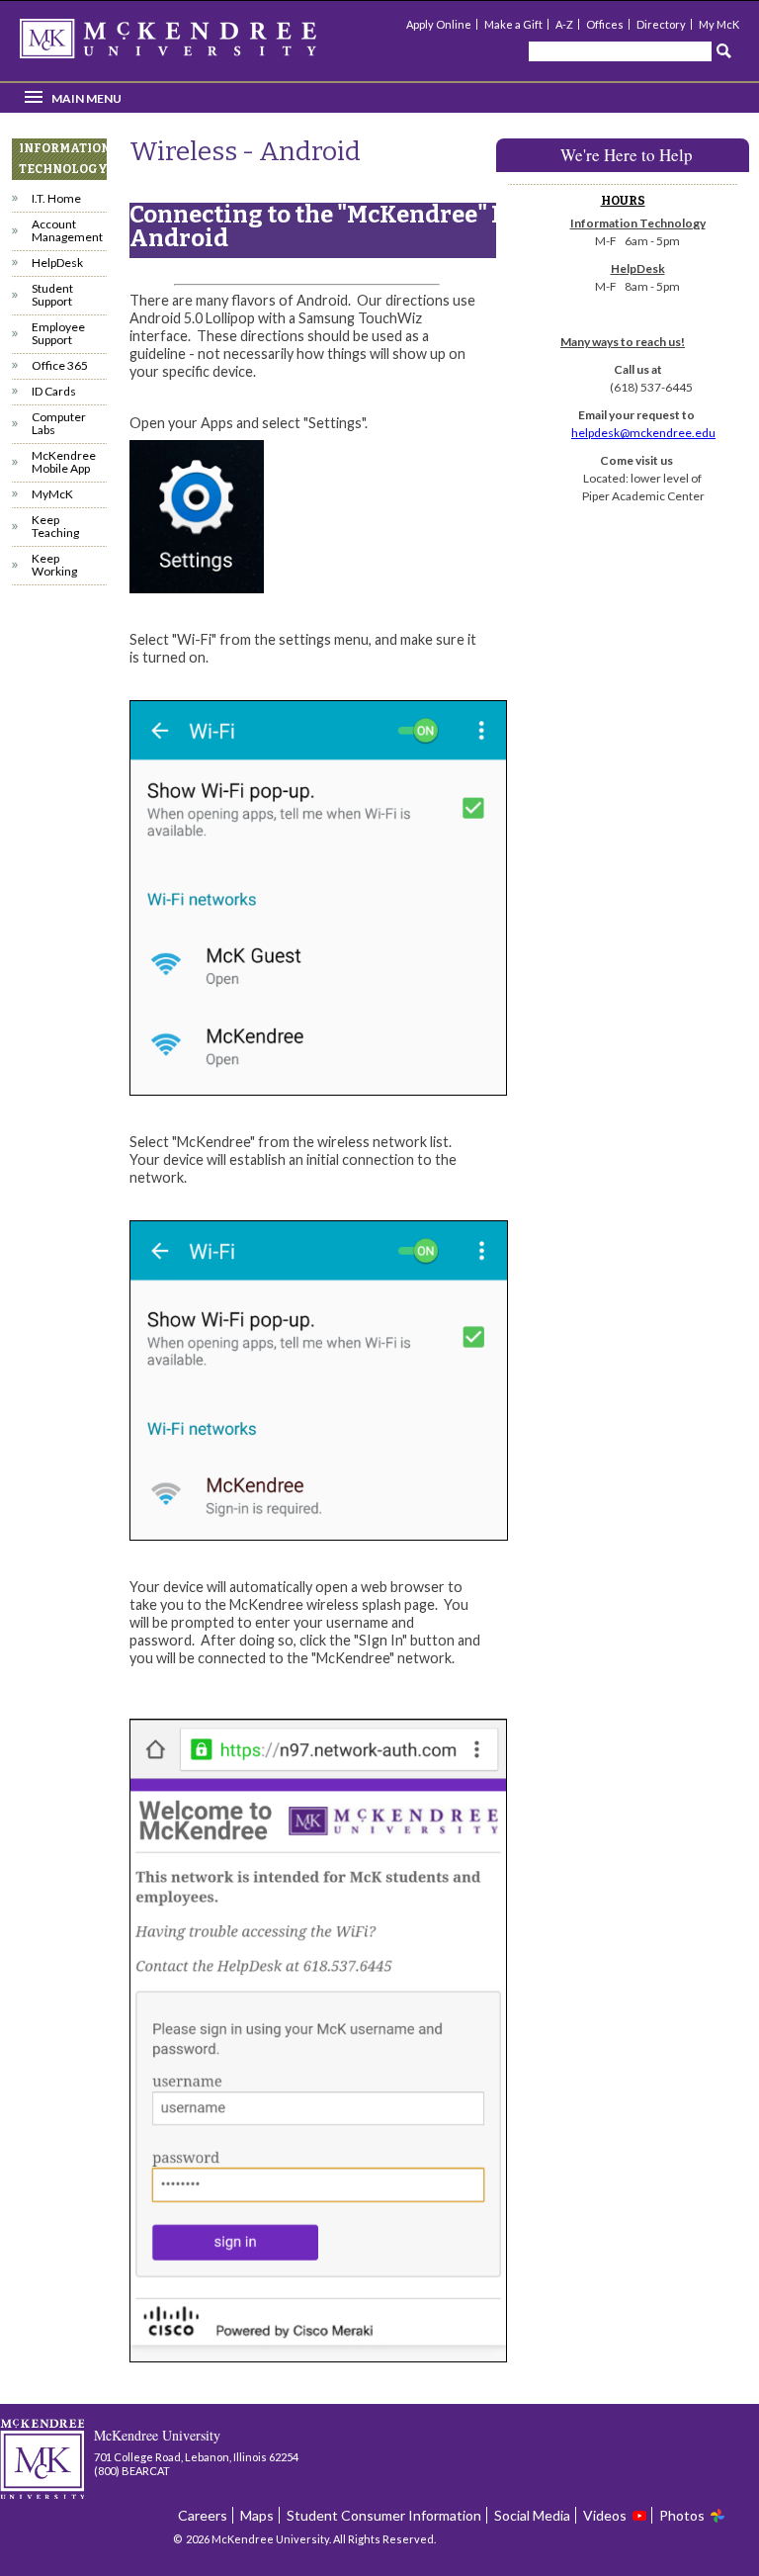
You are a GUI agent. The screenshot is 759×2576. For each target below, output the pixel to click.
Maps (257, 2515)
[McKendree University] (194, 45)
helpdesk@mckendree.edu (643, 433)
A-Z (564, 24)
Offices (605, 24)
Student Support (52, 295)
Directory (661, 24)
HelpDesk (57, 263)
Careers (203, 2515)
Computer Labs (59, 423)
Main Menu (86, 98)
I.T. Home (56, 198)
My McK (719, 24)
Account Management (67, 230)
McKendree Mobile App (64, 462)
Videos (605, 2515)
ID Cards (54, 391)
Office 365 (60, 365)
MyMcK (52, 494)
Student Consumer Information (384, 2515)
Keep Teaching (55, 526)
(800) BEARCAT (132, 2471)
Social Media (532, 2515)
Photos (682, 2515)
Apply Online (439, 24)
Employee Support (58, 333)
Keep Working (54, 565)
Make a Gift (513, 24)
